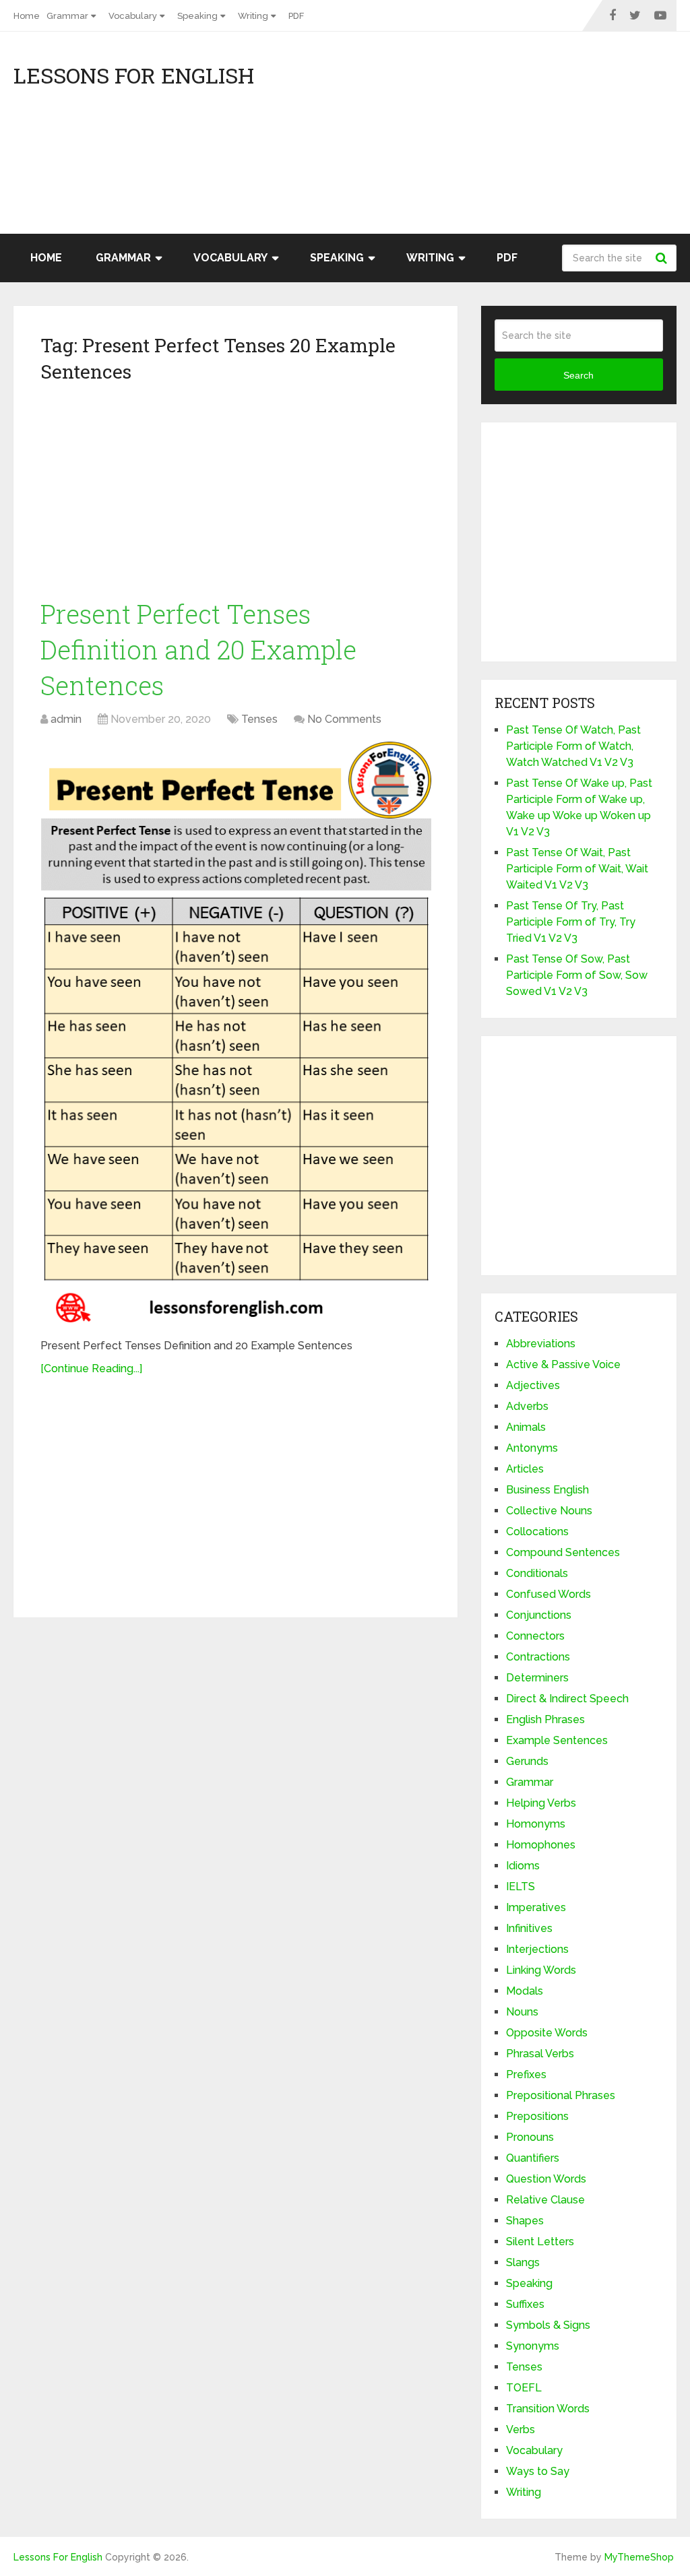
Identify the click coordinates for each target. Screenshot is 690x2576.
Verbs (521, 2429)
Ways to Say (538, 2471)
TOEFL (524, 2388)
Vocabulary (133, 16)
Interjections (537, 1949)
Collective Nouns (549, 1511)
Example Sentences (557, 1740)
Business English (547, 1490)
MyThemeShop (639, 2557)
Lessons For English (134, 75)
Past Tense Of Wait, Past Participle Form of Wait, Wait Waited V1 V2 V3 (577, 869)
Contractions (538, 1657)
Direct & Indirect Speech (567, 1699)
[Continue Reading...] (91, 1368)
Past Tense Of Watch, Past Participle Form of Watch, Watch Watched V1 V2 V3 (573, 746)
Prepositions (537, 2116)
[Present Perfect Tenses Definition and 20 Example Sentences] (236, 1034)
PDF (296, 16)
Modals (525, 1991)
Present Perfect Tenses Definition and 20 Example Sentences (198, 649)
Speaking (197, 16)
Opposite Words (547, 2033)
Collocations (537, 1532)
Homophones (541, 1845)
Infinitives (529, 1928)
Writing (253, 16)
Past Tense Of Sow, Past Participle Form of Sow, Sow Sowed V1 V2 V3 (577, 975)
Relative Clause (545, 2200)
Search (663, 258)
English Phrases (545, 1719)
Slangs (523, 2262)
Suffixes (525, 2304)
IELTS (521, 1887)
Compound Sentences (563, 1552)
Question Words (546, 2179)
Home (27, 16)
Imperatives (536, 1907)
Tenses (259, 719)
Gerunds (527, 1761)
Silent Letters (540, 2242)
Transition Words (548, 2409)
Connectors (535, 1636)
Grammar (67, 16)
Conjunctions (539, 1615)
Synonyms (533, 2346)
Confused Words (548, 1594)
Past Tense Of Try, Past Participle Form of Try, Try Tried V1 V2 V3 (571, 922)
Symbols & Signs (548, 2325)
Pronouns (530, 2137)
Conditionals (537, 1573)
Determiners (537, 1678)
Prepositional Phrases (561, 2095)
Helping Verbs (541, 1803)
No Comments (344, 719)
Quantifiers (533, 2158)
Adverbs (527, 1406)
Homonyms (536, 1824)
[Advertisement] (555, 139)
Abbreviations (541, 1344)
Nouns (522, 2012)
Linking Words (541, 1970)
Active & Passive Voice (563, 1364)
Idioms (523, 1866)
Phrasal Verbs (540, 2054)
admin (66, 719)
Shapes (525, 2221)
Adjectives (533, 1385)
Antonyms (532, 1448)
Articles (525, 1469)
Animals (526, 1427)
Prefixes (526, 2074)
